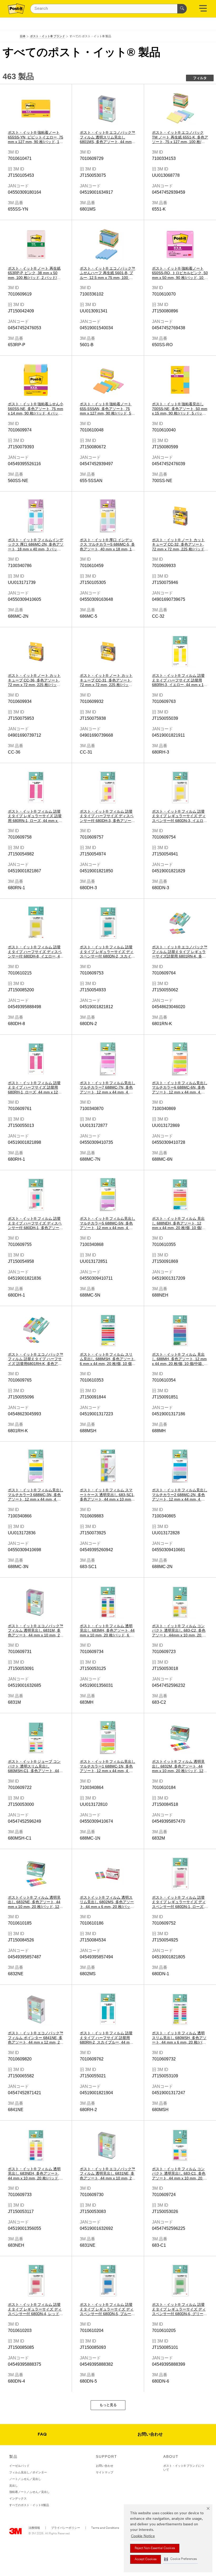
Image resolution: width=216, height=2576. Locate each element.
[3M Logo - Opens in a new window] (16, 9)
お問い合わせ (150, 2435)
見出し (14, 2485)
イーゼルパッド (19, 2466)
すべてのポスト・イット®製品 (29, 2505)
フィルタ (200, 78)
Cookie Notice (143, 2536)
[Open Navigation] (203, 10)
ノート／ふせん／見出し (25, 2479)
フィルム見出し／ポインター (28, 2472)
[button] (180, 2559)
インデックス (18, 2498)
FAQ (42, 2435)
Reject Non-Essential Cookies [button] (155, 2548)
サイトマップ (105, 2472)
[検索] (182, 9)
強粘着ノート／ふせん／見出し (30, 2492)
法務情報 (34, 2528)
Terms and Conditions (105, 2528)
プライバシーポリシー (66, 2528)
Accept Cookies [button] (146, 2559)
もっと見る (108, 2405)
